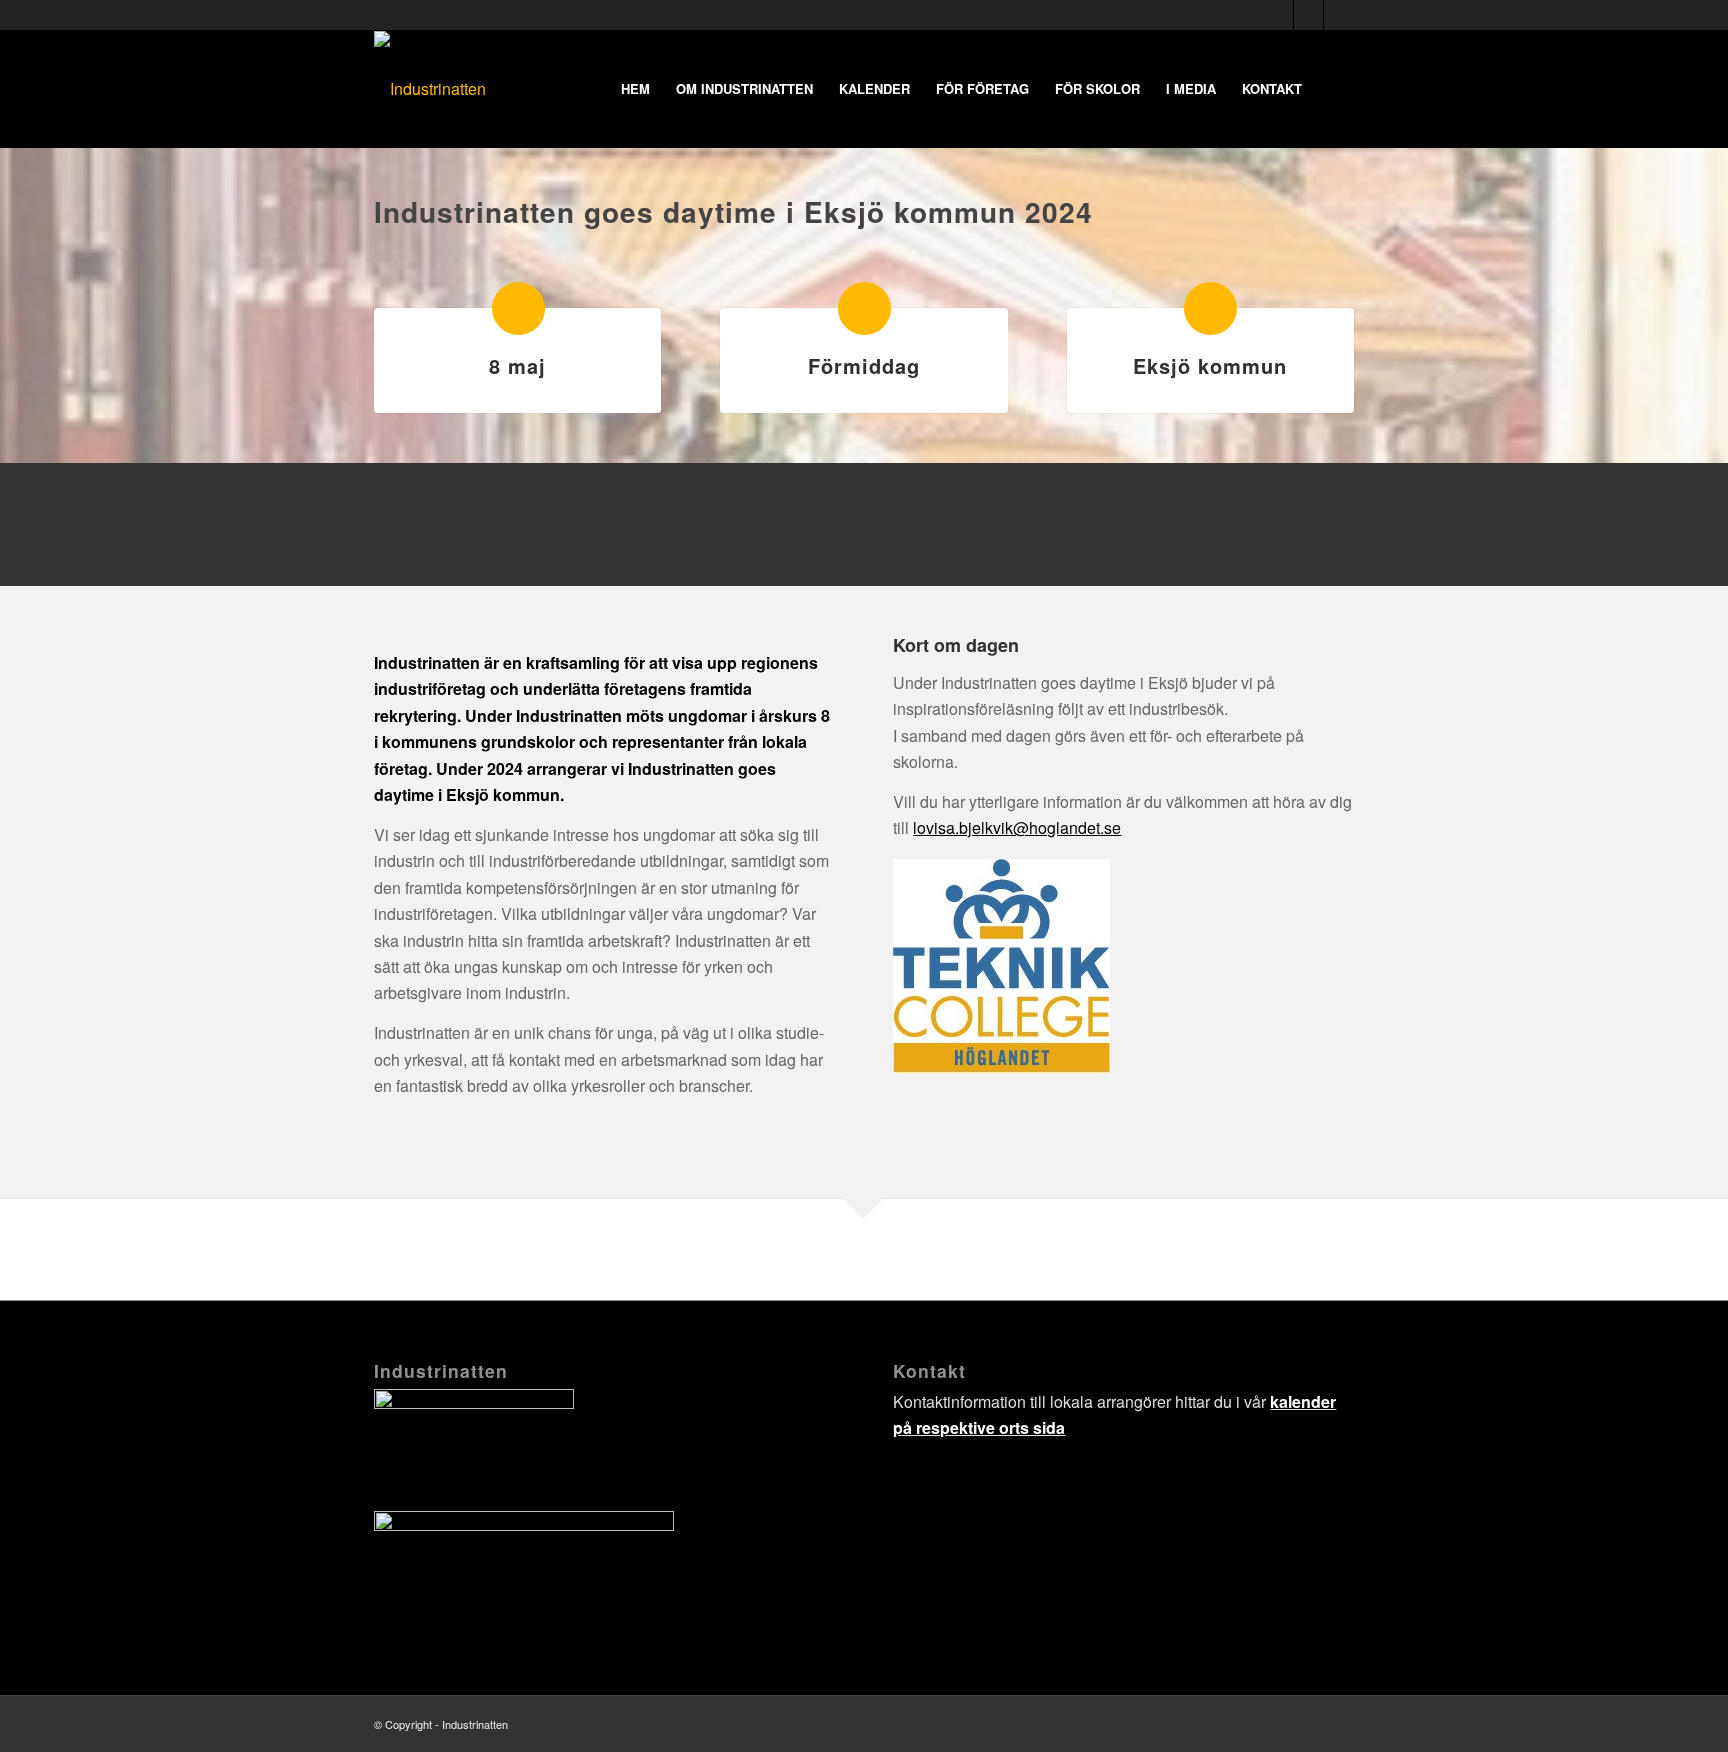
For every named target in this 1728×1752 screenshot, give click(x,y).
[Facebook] (1278, 15)
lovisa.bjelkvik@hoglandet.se (480, 555)
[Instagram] (1308, 15)
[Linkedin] (1339, 15)
